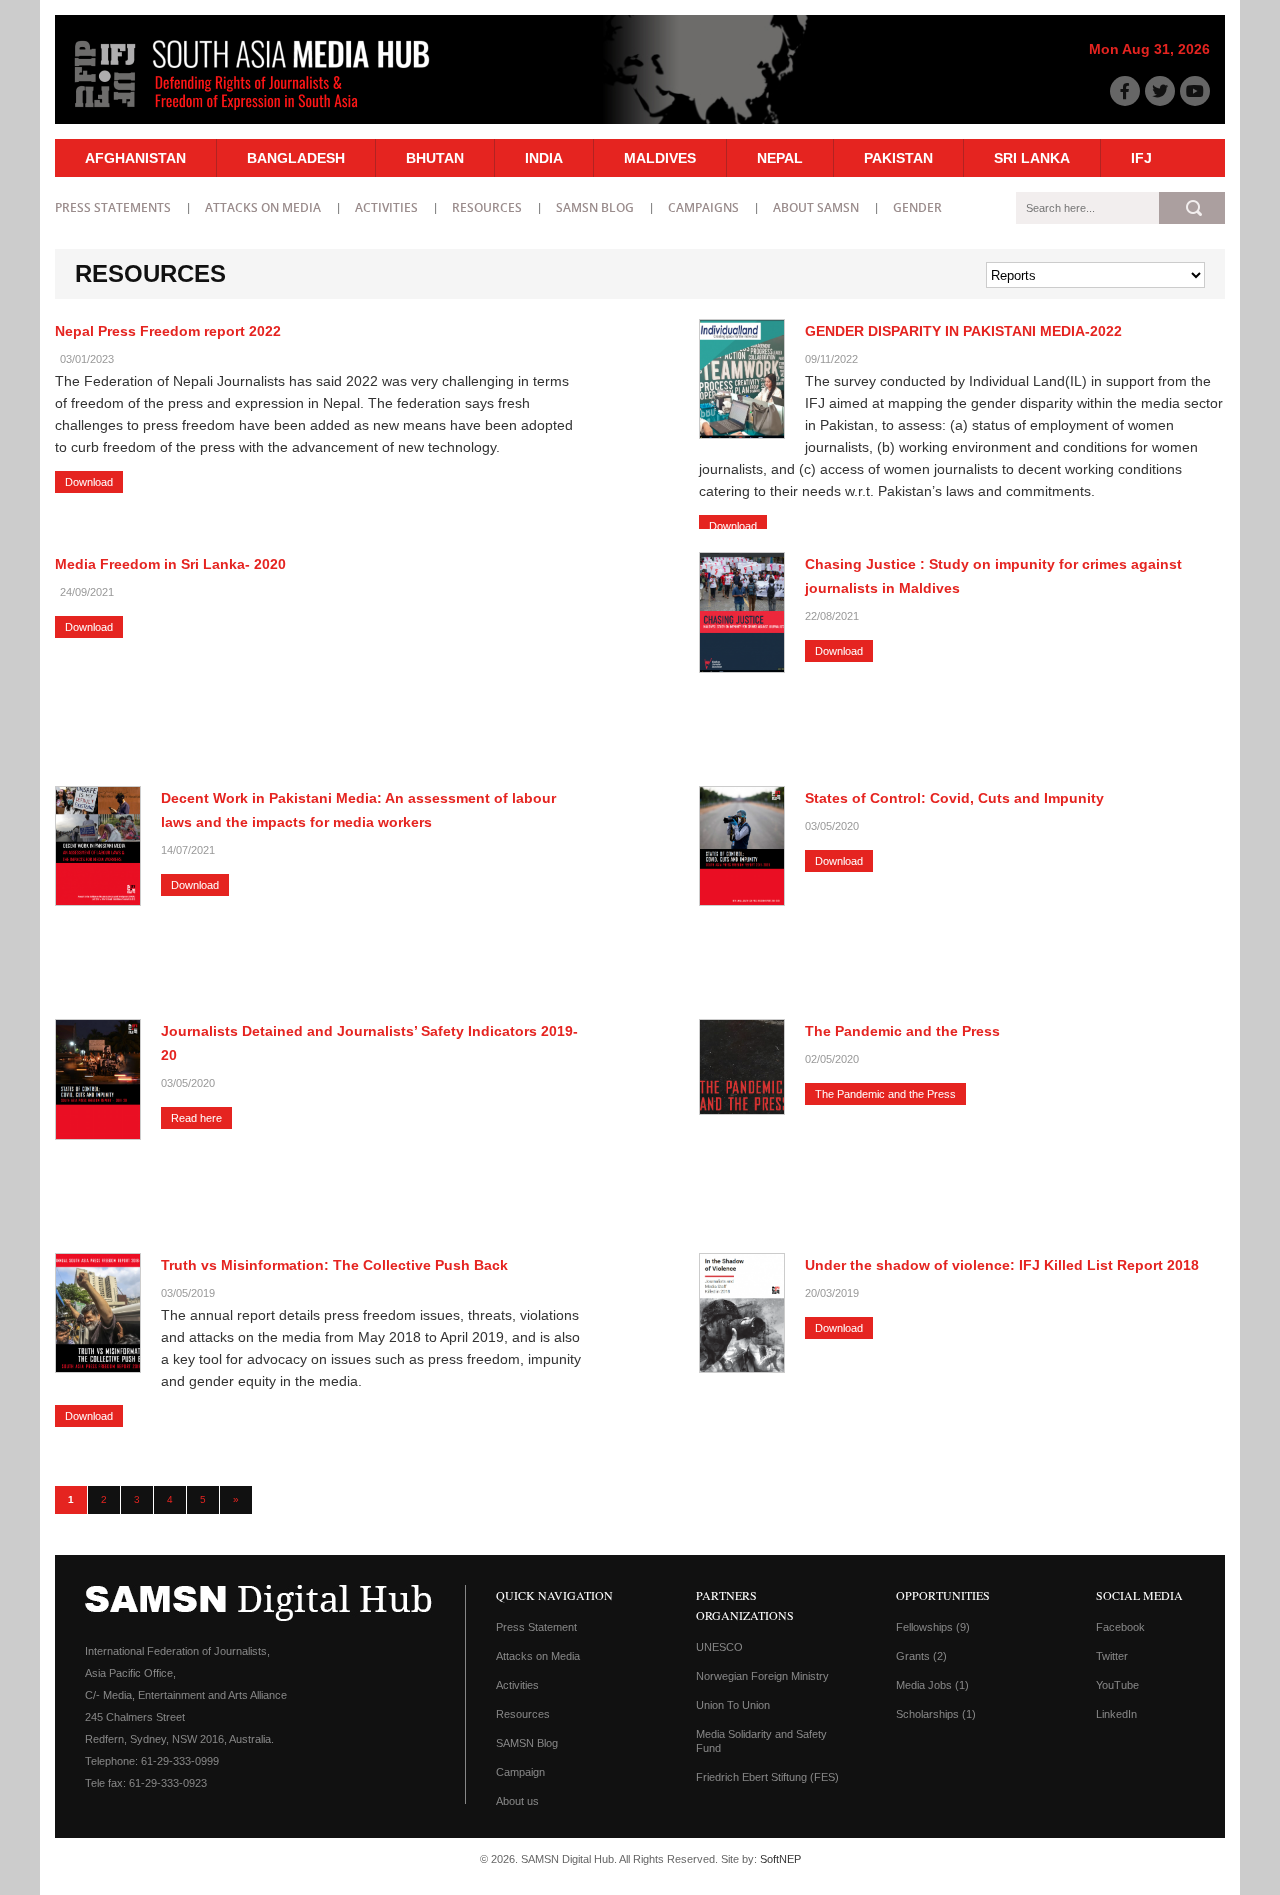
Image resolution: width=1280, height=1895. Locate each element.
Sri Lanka (1032, 158)
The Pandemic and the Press (885, 1094)
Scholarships (936, 1714)
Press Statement (536, 1627)
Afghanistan (135, 158)
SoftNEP (780, 1859)
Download (89, 482)
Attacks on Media (263, 207)
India (544, 158)
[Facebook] (1125, 91)
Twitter (1112, 1656)
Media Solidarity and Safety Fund (761, 1741)
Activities (386, 207)
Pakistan (898, 158)
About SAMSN (816, 207)
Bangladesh (296, 158)
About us (517, 1801)
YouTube (1117, 1685)
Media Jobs (932, 1685)
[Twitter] (1160, 91)
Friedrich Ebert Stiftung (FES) (767, 1777)
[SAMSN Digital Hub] (267, 113)
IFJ (1141, 158)
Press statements (113, 207)
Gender (917, 207)
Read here (196, 1118)
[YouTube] (1195, 91)
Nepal (780, 158)
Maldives (660, 158)
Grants (921, 1656)
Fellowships (933, 1627)
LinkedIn (1116, 1714)
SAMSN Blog (595, 207)
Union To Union (733, 1705)
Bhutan (435, 158)
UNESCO (719, 1647)
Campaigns (703, 207)
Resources (487, 207)
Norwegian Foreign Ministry (762, 1676)
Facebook (1120, 1627)
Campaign (520, 1772)
